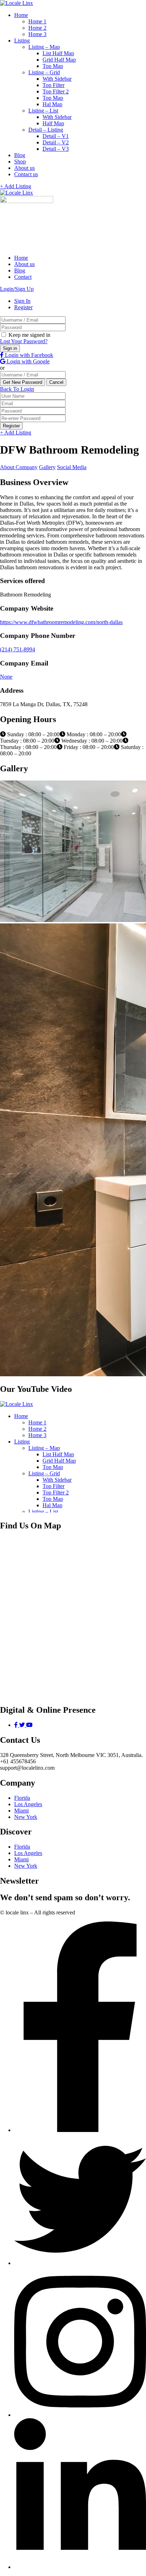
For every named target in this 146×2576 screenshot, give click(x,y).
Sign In (22, 301)
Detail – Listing (46, 130)
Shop (20, 162)
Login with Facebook (28, 355)
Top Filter (54, 85)
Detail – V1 (56, 136)
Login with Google (27, 361)
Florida (22, 1798)
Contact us (26, 174)
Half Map (53, 123)
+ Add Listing (16, 186)
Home (21, 15)
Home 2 (37, 28)
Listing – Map (44, 47)
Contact (23, 277)
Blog (20, 155)
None (6, 677)
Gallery (47, 467)
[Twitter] (23, 1725)
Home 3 (37, 34)
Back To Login (17, 389)
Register (23, 307)
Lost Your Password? (24, 341)
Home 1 (37, 21)
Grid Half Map (59, 60)
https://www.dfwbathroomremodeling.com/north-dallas (61, 622)
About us (24, 168)
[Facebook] (17, 1725)
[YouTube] (29, 1725)
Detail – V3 (56, 149)
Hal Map (52, 104)
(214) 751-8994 (18, 649)
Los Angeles (28, 1804)
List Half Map (58, 53)
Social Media (72, 467)
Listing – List (43, 111)
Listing (22, 41)
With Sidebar (57, 79)
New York (26, 1817)
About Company (19, 467)
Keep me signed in (29, 335)
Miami (21, 1811)
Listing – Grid (44, 72)
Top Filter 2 (56, 91)
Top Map (53, 66)
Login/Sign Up (17, 289)
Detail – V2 (56, 142)
